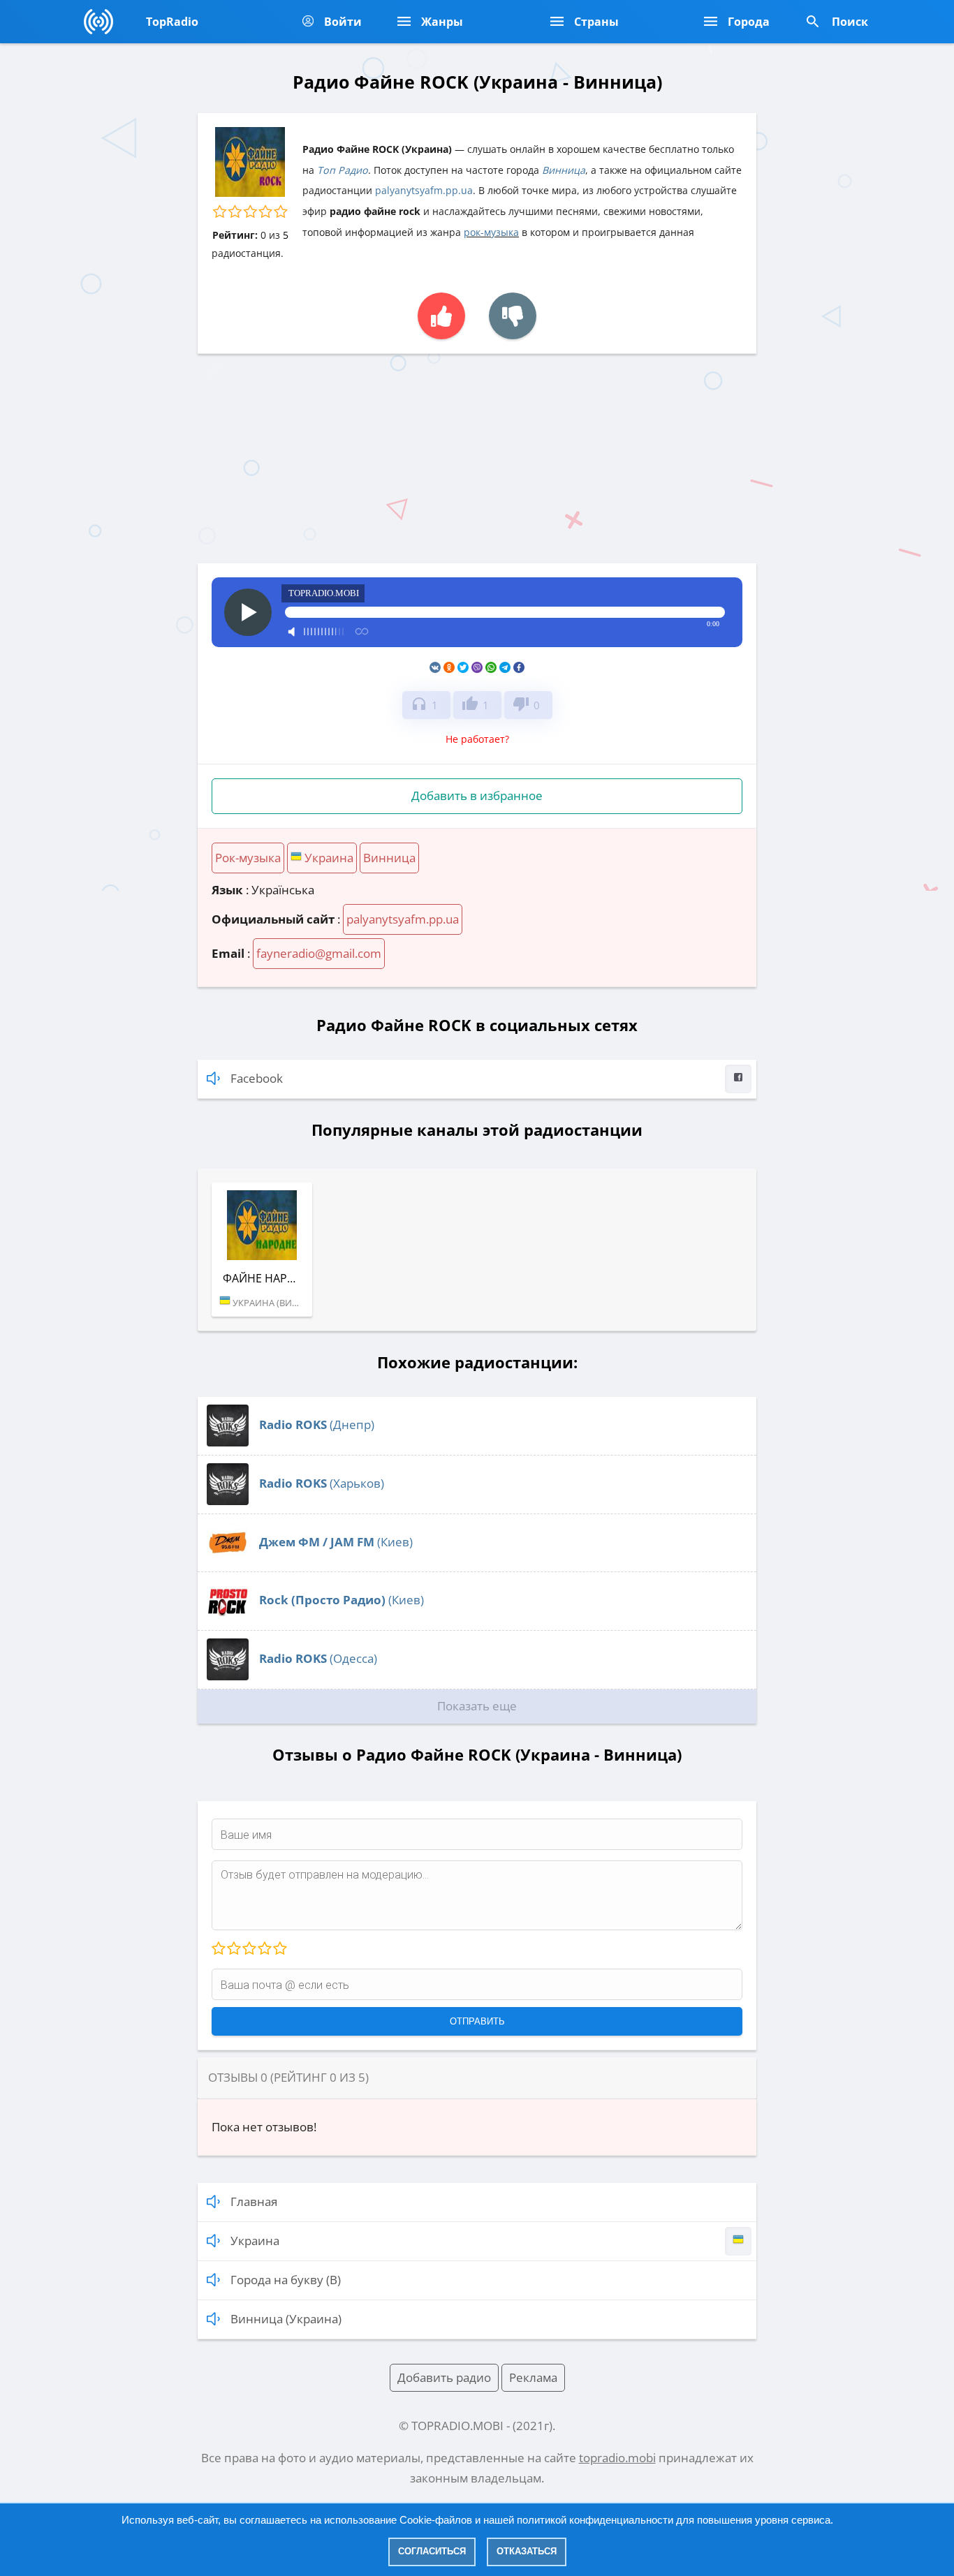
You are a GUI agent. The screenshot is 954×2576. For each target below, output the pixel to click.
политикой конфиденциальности (595, 2520)
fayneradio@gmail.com (319, 953)
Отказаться (527, 2551)
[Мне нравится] (441, 316)
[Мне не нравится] (513, 316)
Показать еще (477, 1706)
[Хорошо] (264, 1949)
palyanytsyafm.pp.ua (424, 190)
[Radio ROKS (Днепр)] (228, 1442)
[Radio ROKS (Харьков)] (228, 1501)
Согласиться (432, 2551)
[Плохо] (233, 1949)
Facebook (257, 1078)
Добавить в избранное (477, 795)
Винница (564, 170)
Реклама (533, 2377)
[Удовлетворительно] (249, 1949)
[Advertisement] (477, 459)
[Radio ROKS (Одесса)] (228, 1676)
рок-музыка (491, 232)
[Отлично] (279, 1949)
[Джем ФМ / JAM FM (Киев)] (228, 1559)
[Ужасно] (219, 1949)
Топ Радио (343, 170)
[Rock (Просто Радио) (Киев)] (228, 1617)
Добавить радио (444, 2377)
